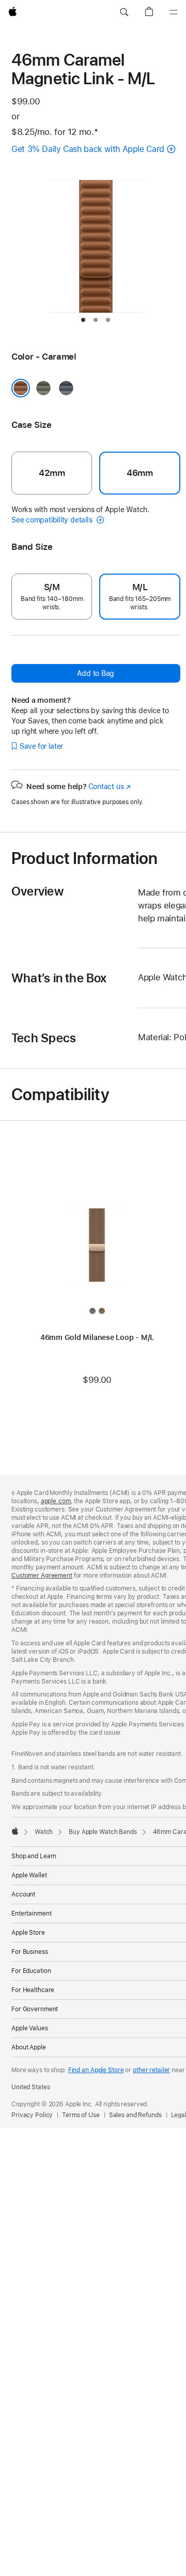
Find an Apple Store (96, 2070)
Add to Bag (96, 673)
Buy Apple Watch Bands (103, 1832)
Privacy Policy (32, 2115)
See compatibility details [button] (53, 520)
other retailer (151, 2070)
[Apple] (15, 1831)
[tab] (83, 320)
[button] (124, 12)
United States (30, 2087)
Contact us (110, 786)
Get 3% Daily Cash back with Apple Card (88, 149)
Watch (44, 1832)
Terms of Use (81, 2115)
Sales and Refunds (135, 2115)
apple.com (56, 1501)
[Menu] (174, 12)
